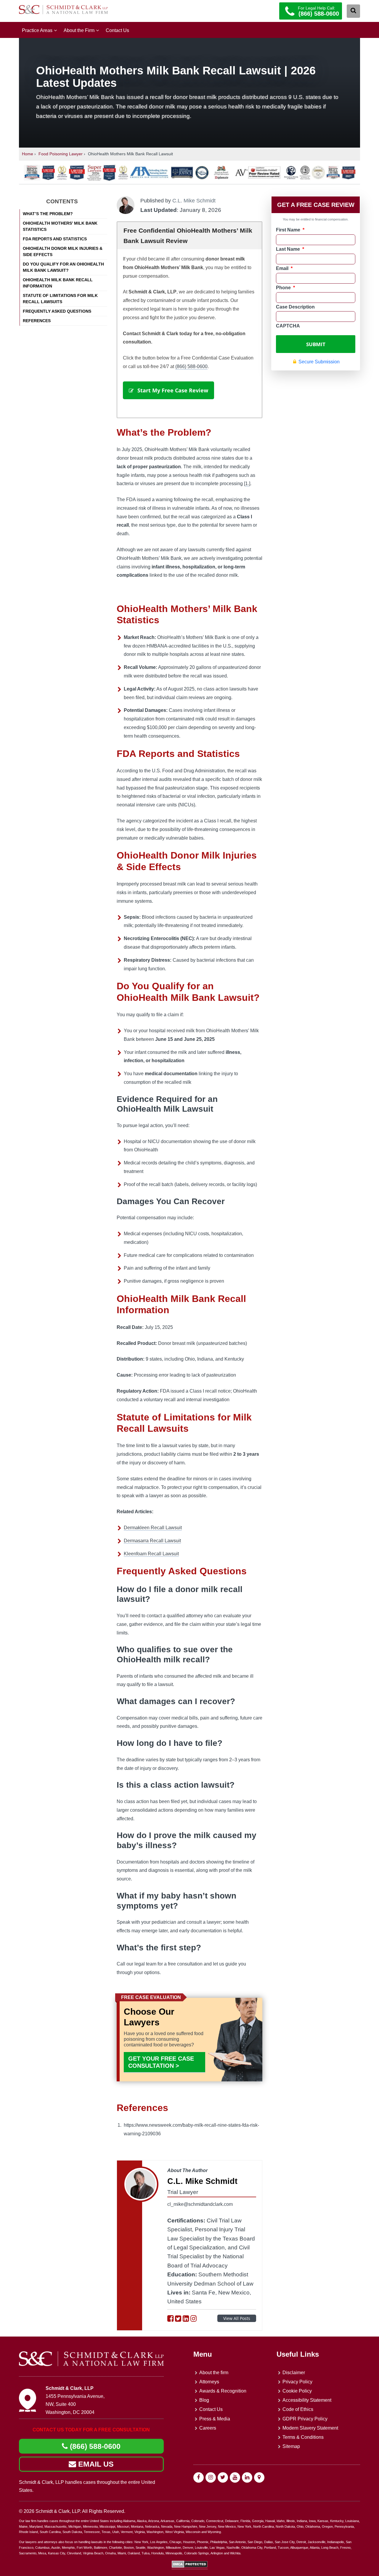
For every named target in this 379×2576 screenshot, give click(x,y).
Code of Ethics (298, 2409)
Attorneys (209, 2382)
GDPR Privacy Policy (305, 2419)
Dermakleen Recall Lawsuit (153, 1528)
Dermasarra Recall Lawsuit (152, 1541)
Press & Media (215, 2419)
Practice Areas (37, 30)
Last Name (290, 249)
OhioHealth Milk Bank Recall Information (58, 283)
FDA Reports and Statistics (55, 239)
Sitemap (291, 2446)
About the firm (214, 2373)
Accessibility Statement (307, 2400)
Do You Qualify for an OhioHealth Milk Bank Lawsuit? (63, 267)
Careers (208, 2428)
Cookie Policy (297, 2391)
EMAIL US (95, 2464)
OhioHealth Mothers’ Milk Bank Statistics (60, 226)
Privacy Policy (297, 2382)
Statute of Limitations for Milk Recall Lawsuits (60, 299)
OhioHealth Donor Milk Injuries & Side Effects (63, 251)
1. (247, 484)
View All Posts (237, 2318)
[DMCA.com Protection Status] (190, 2566)
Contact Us (117, 30)
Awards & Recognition (223, 2391)
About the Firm (79, 30)
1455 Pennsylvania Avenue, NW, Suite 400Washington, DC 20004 (75, 2404)
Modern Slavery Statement (310, 2428)
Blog (204, 2400)
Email (284, 268)
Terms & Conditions (303, 2437)
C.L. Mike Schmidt (194, 201)
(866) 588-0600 (191, 366)
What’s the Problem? (48, 214)
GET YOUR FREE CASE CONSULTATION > (161, 2062)
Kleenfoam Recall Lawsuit (151, 1554)
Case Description (295, 307)
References (37, 321)
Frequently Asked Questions (57, 311)
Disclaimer (294, 2373)
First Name (290, 230)
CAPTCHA (288, 326)
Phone (285, 288)
